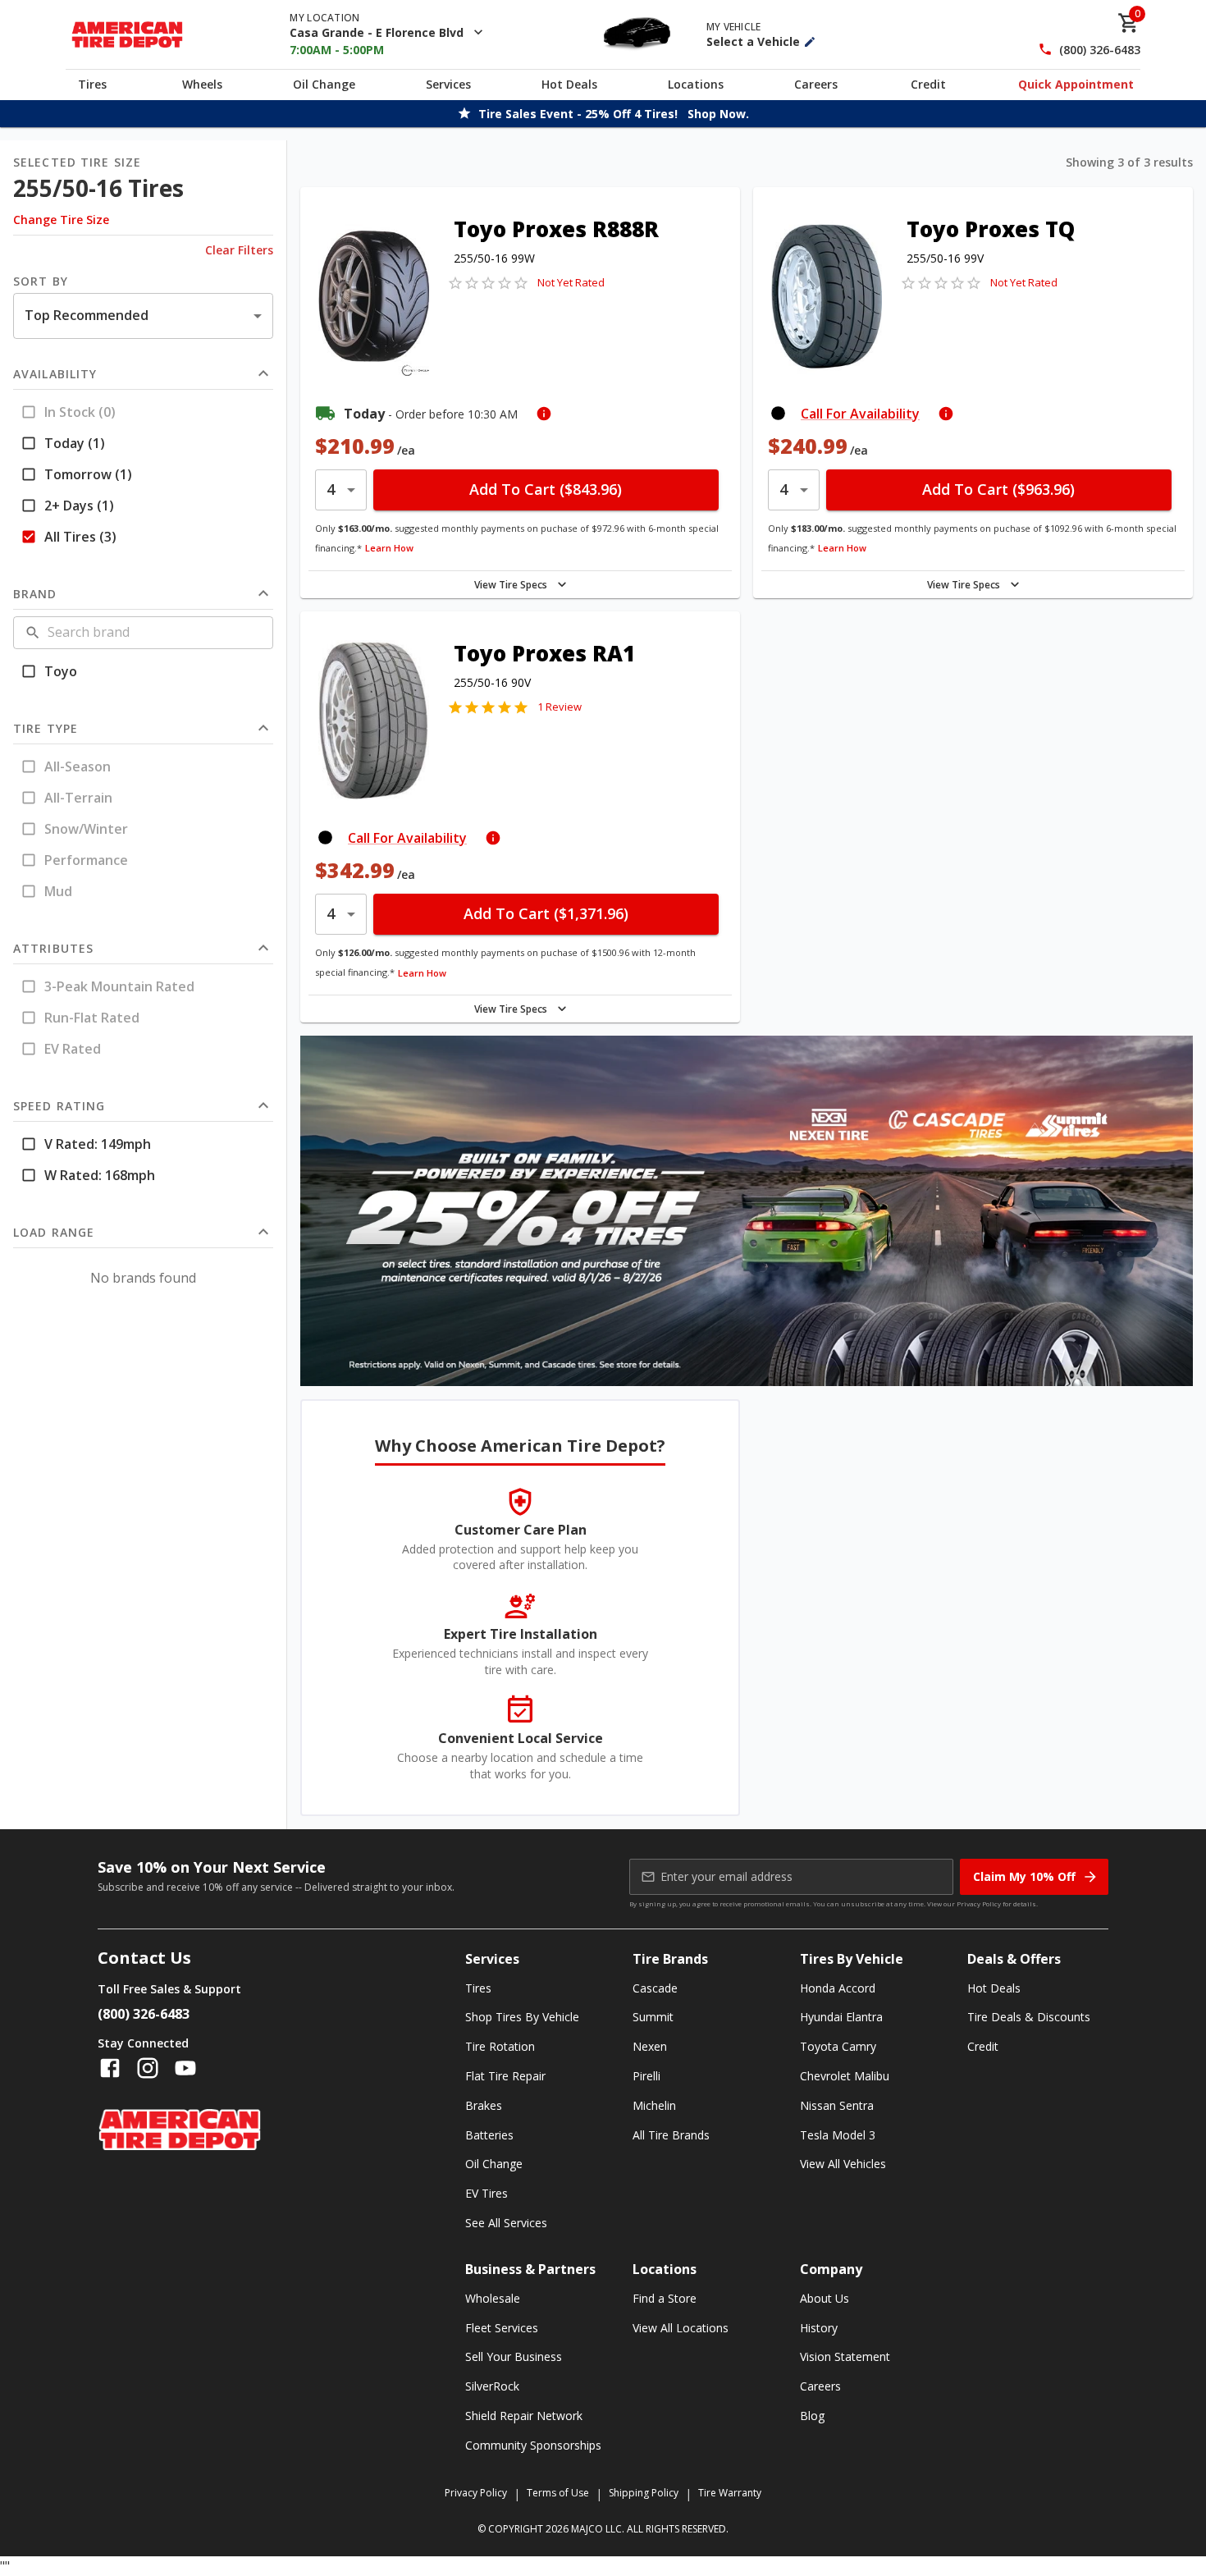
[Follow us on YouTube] (185, 2068)
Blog (812, 2416)
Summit (653, 2017)
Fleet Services (502, 2328)
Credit (928, 84)
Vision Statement (845, 2356)
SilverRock (492, 2386)
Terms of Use (558, 2493)
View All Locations (681, 2328)
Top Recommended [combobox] (87, 315)
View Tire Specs (511, 585)
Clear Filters (239, 250)
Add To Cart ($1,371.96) (546, 913)
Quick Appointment (1076, 84)
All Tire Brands (671, 2135)
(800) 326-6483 (1100, 50)
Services (448, 84)
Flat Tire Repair (505, 2076)
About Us (825, 2298)
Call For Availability (860, 414)
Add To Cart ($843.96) (546, 489)
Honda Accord (838, 1988)
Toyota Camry (838, 2046)
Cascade (655, 1988)
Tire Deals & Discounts (1029, 2017)
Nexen (650, 2046)
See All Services (506, 2223)
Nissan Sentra (837, 2105)
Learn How (389, 548)
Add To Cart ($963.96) (998, 489)
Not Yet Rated (571, 282)
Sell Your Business (514, 2356)
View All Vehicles (843, 2164)
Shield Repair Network (524, 2416)
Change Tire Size (61, 220)
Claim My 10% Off (1024, 1876)
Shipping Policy (644, 2493)
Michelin (654, 2105)
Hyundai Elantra (841, 2017)
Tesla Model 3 (838, 2135)
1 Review (560, 707)
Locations (696, 84)
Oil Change (324, 84)
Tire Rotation (500, 2046)
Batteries (489, 2135)
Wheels (202, 84)
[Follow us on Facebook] (110, 2068)
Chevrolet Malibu (845, 2076)
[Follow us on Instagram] (148, 2068)
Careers (816, 84)
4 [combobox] (331, 489)
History (819, 2328)
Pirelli (646, 2076)
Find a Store (665, 2298)
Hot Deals (569, 84)
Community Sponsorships (533, 2445)
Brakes (484, 2105)
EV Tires (487, 2193)
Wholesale (493, 2298)
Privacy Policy (979, 1903)
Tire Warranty (730, 2493)
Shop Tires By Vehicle (522, 2017)
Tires (92, 84)
